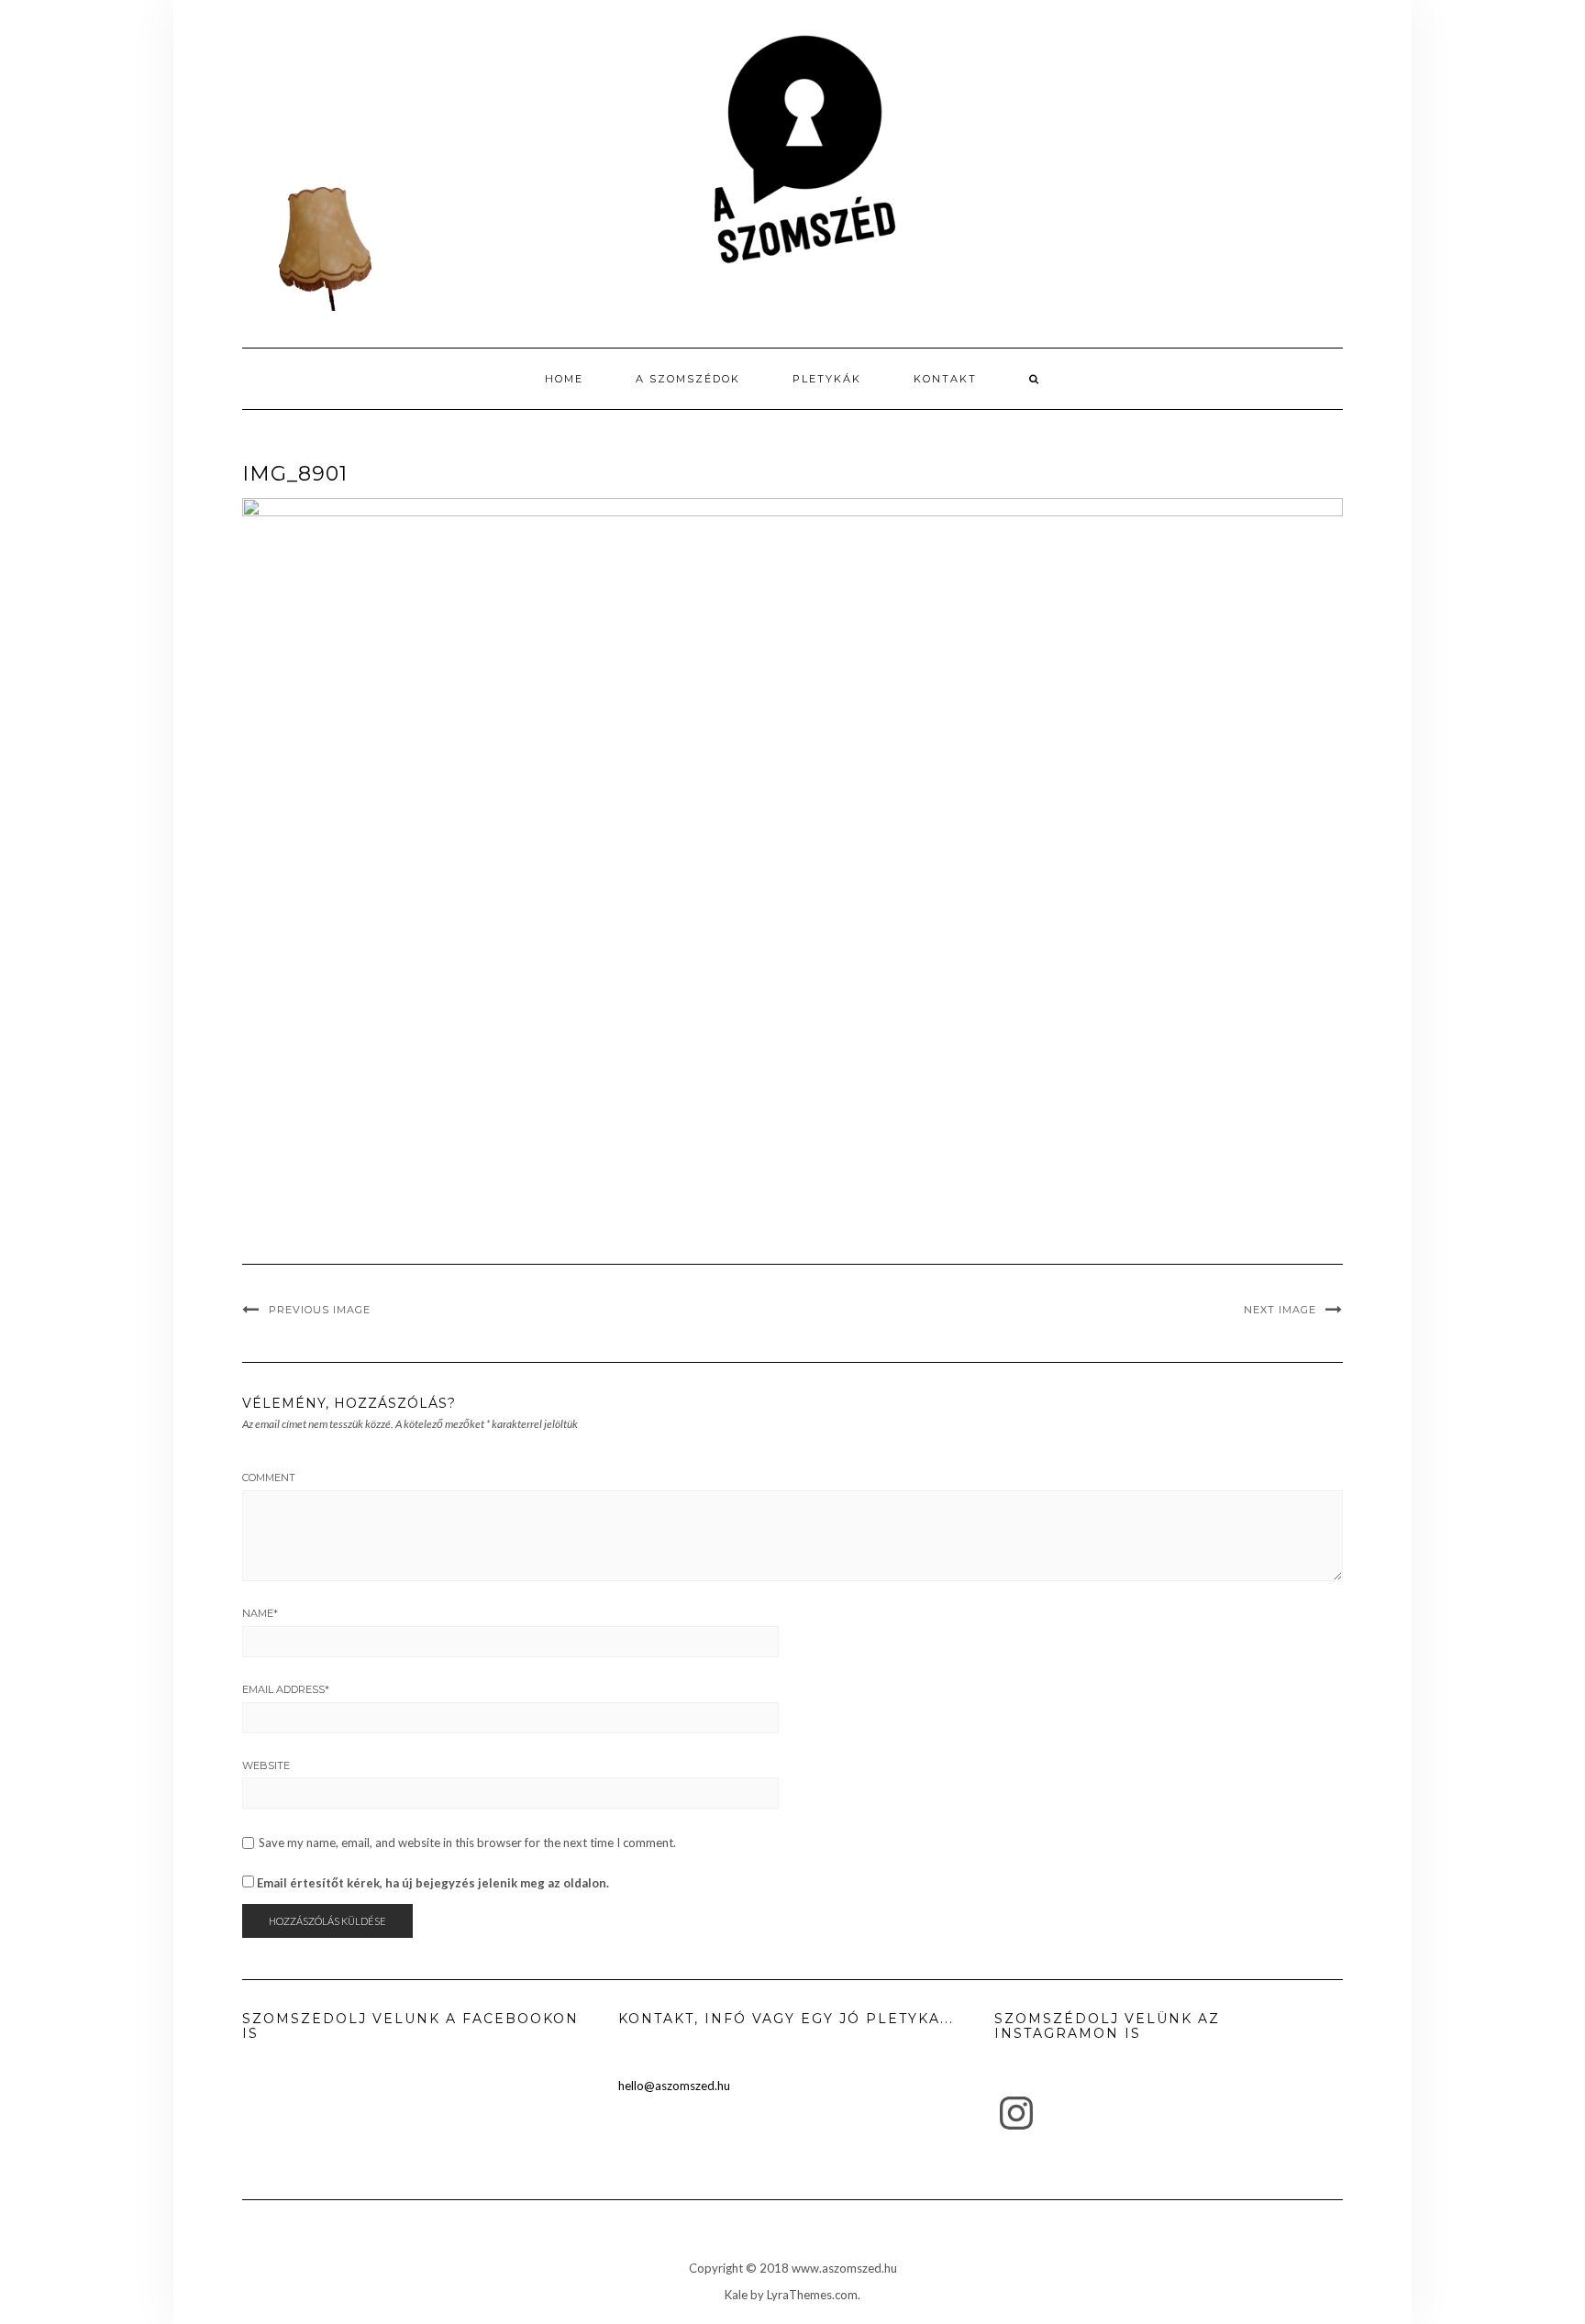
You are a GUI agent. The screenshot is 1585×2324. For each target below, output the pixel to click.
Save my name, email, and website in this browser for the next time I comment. (467, 1843)
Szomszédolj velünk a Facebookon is (410, 2025)
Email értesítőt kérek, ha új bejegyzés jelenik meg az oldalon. (433, 1883)
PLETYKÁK (827, 379)
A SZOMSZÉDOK (688, 379)
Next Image (1280, 1310)
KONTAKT (945, 379)
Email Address (286, 1689)
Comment (269, 1477)
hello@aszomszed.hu (674, 2086)
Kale (736, 2295)
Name (260, 1613)
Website (266, 1765)
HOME (564, 379)
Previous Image (320, 1310)
